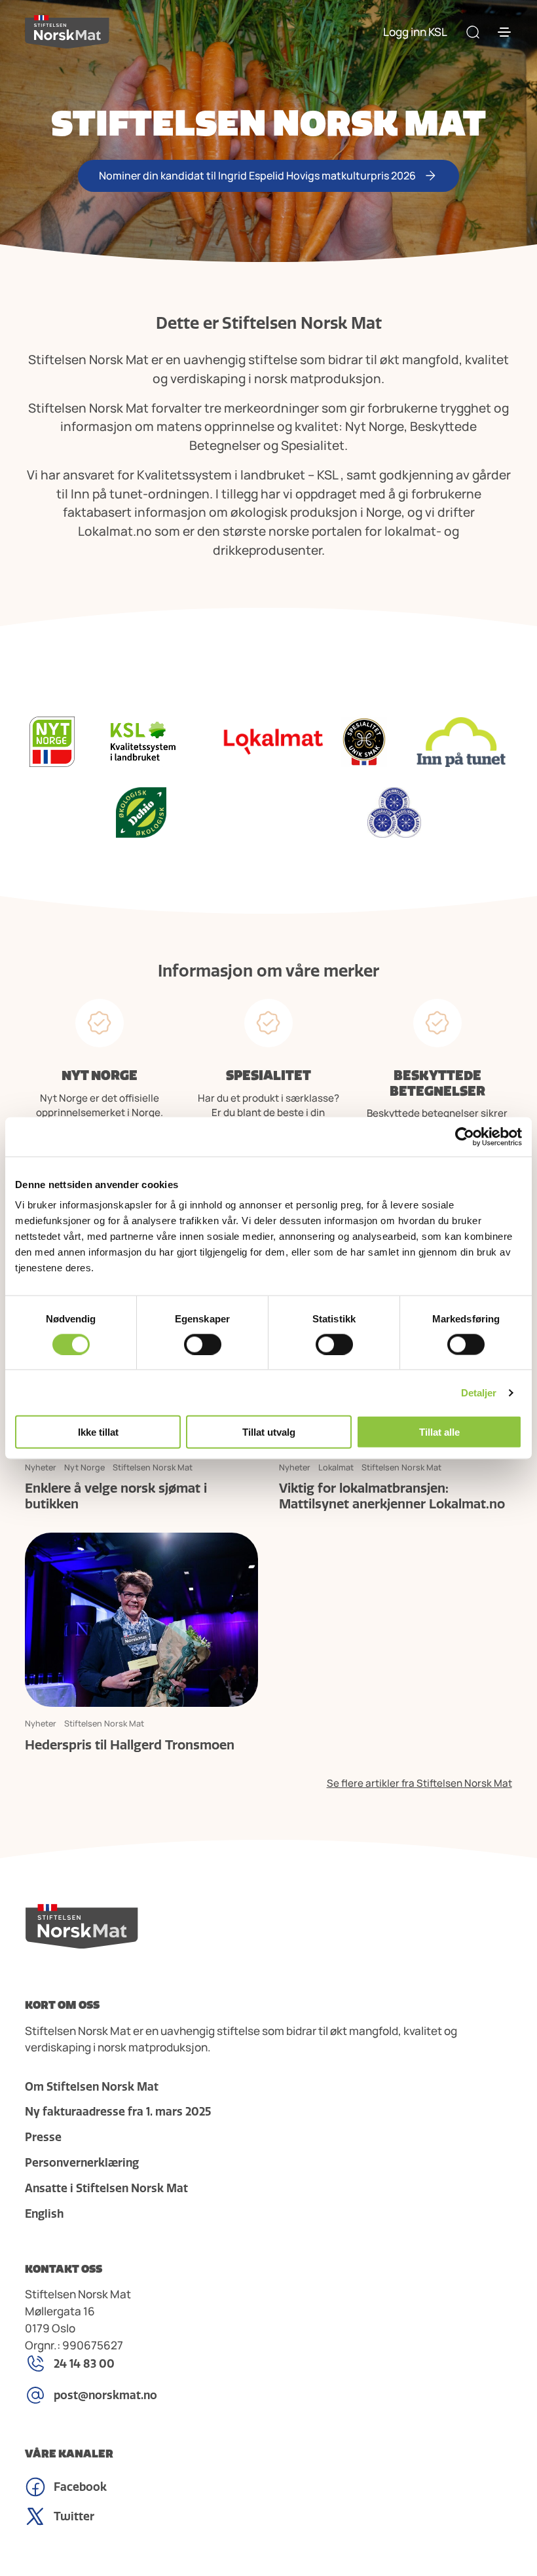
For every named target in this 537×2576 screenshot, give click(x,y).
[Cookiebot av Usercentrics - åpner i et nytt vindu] (465, 1136)
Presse (43, 2137)
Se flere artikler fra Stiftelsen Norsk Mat (419, 1783)
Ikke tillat (98, 1432)
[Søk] (473, 32)
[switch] (203, 1344)
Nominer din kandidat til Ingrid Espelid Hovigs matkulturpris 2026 (257, 176)
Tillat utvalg (269, 1432)
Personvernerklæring (82, 2163)
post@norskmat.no (105, 2395)
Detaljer (479, 1392)
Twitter (74, 2516)
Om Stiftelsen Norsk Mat (92, 2087)
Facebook (80, 2487)
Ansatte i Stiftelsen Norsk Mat (106, 2188)
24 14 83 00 (84, 2364)
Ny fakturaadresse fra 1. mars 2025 (118, 2112)
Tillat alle (439, 1432)
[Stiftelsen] (67, 32)
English (44, 2214)
